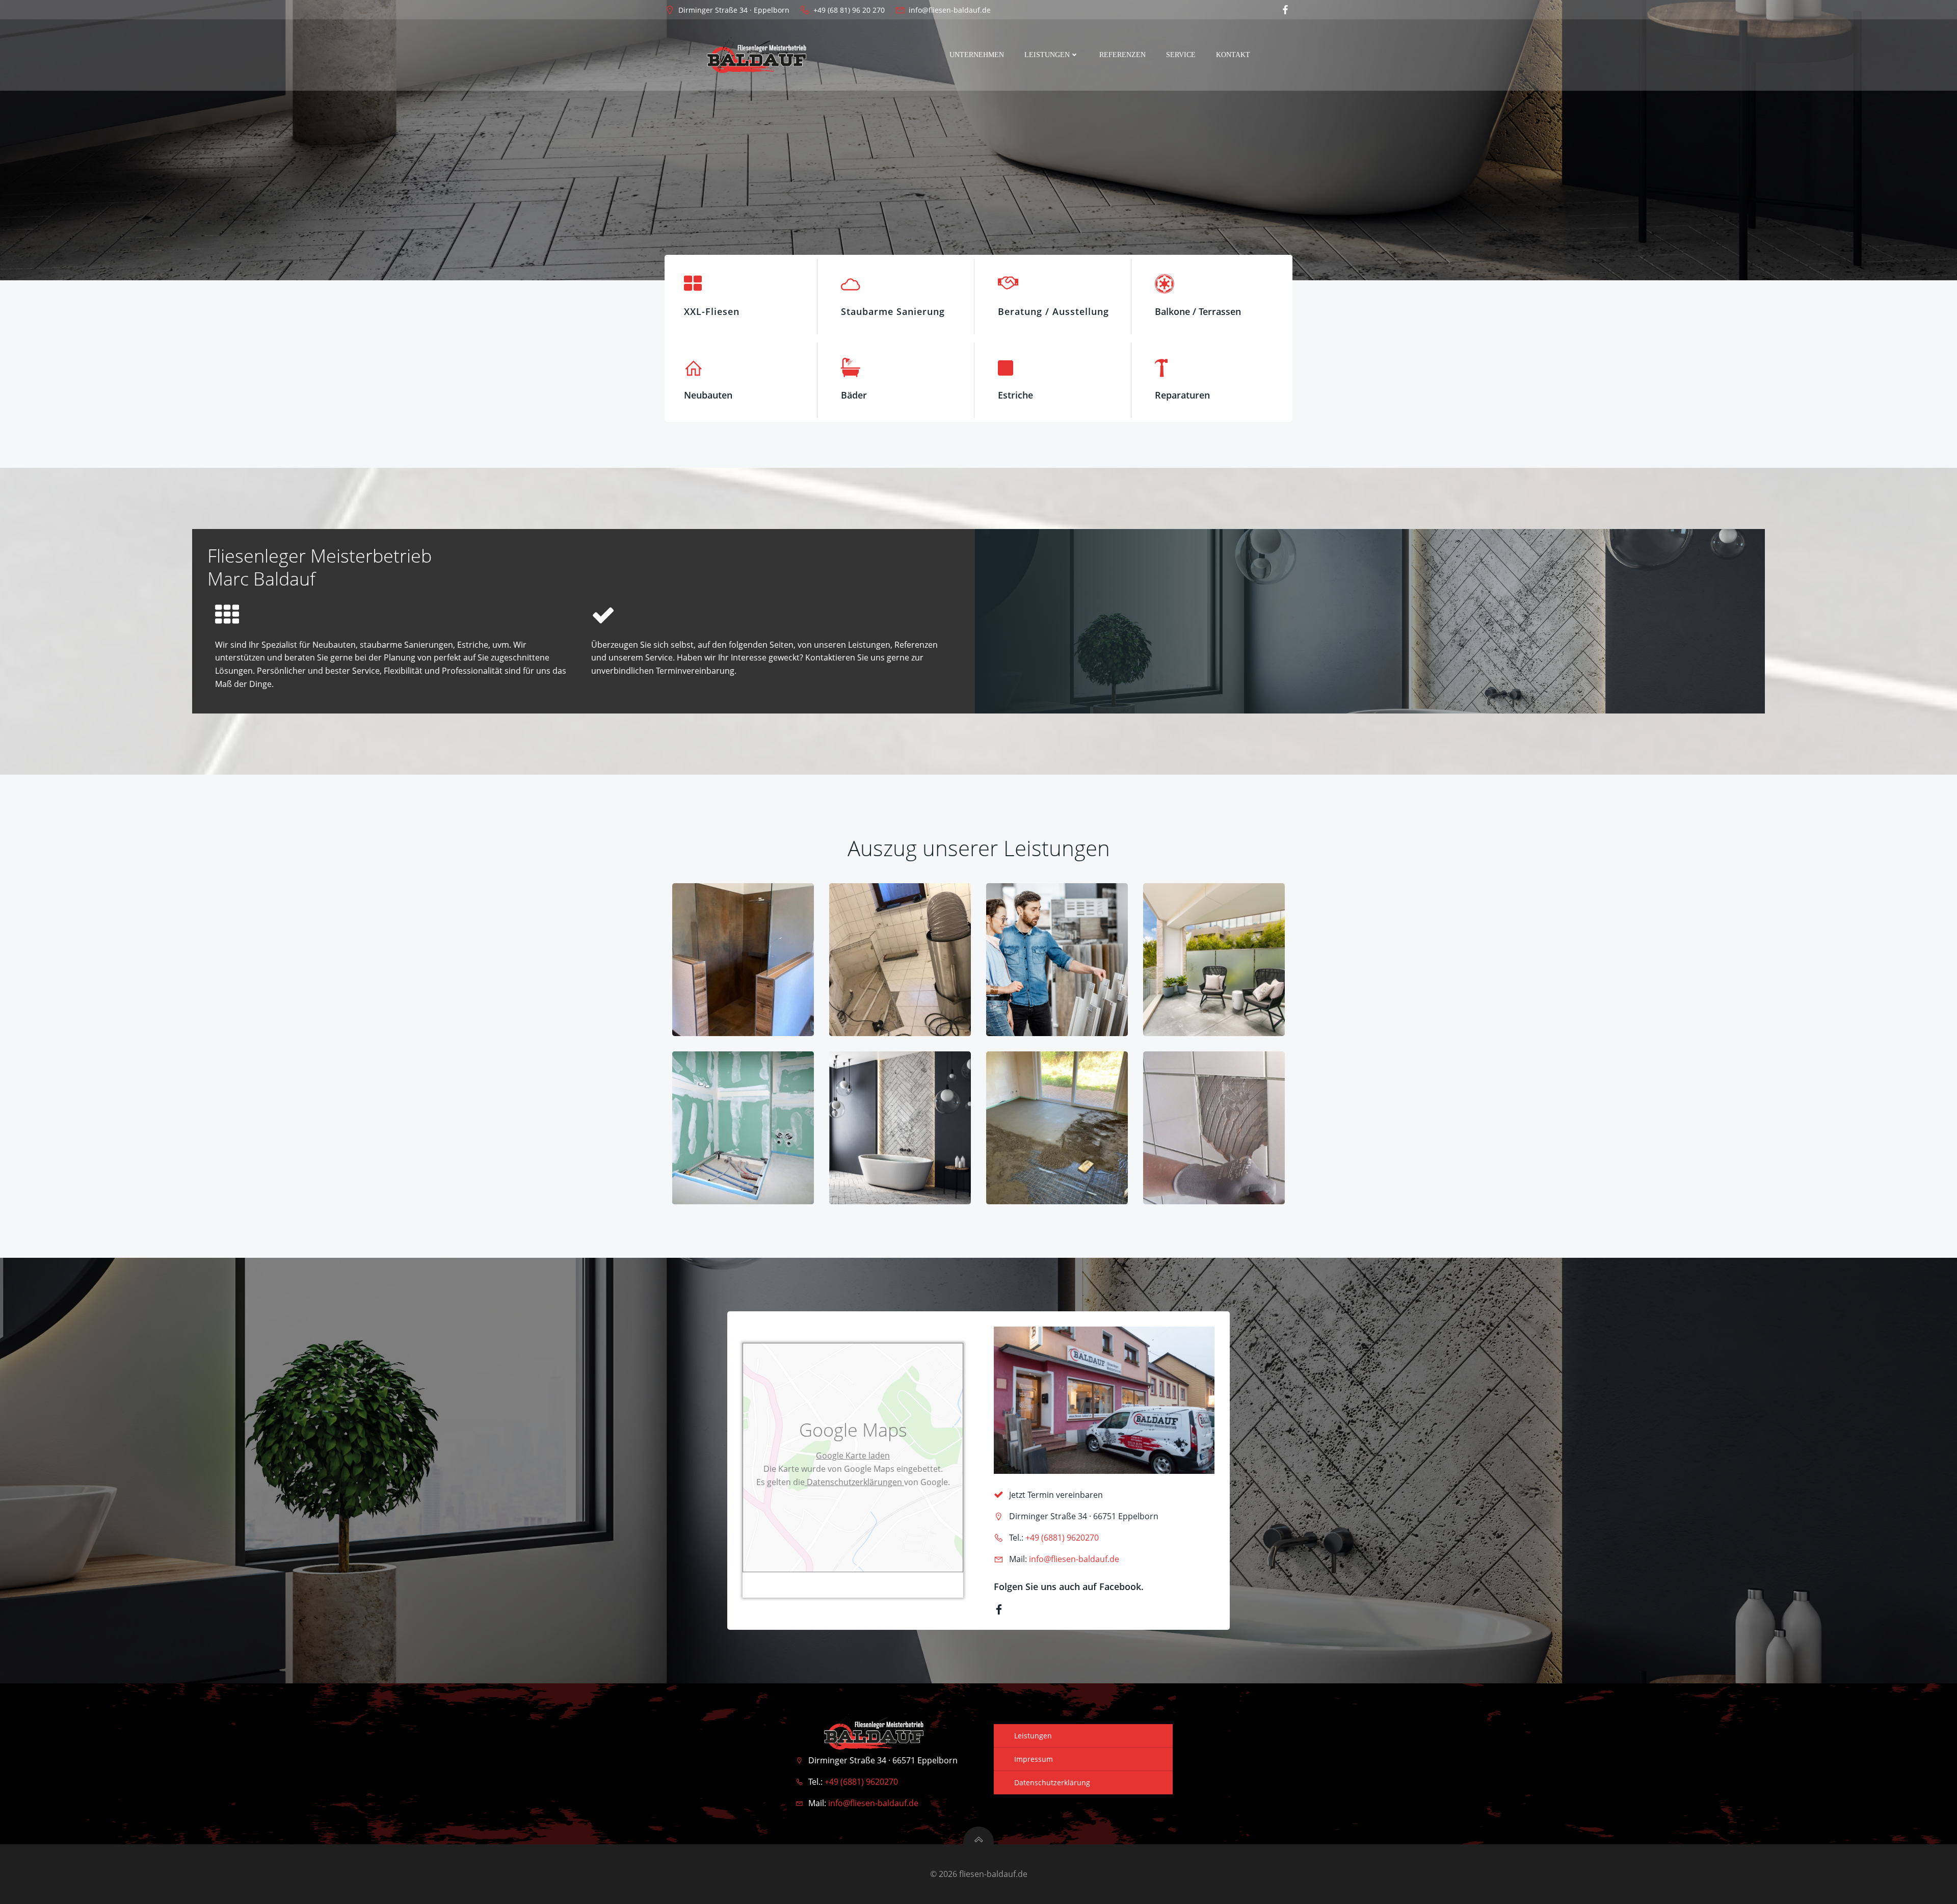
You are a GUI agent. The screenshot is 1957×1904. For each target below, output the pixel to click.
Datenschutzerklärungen (854, 1482)
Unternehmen (977, 55)
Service (1181, 55)
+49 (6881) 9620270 (1062, 1538)
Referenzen (1122, 55)
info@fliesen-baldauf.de (1074, 1559)
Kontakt (1233, 55)
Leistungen (1047, 55)
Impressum (1034, 1759)
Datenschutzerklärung (1052, 1782)
